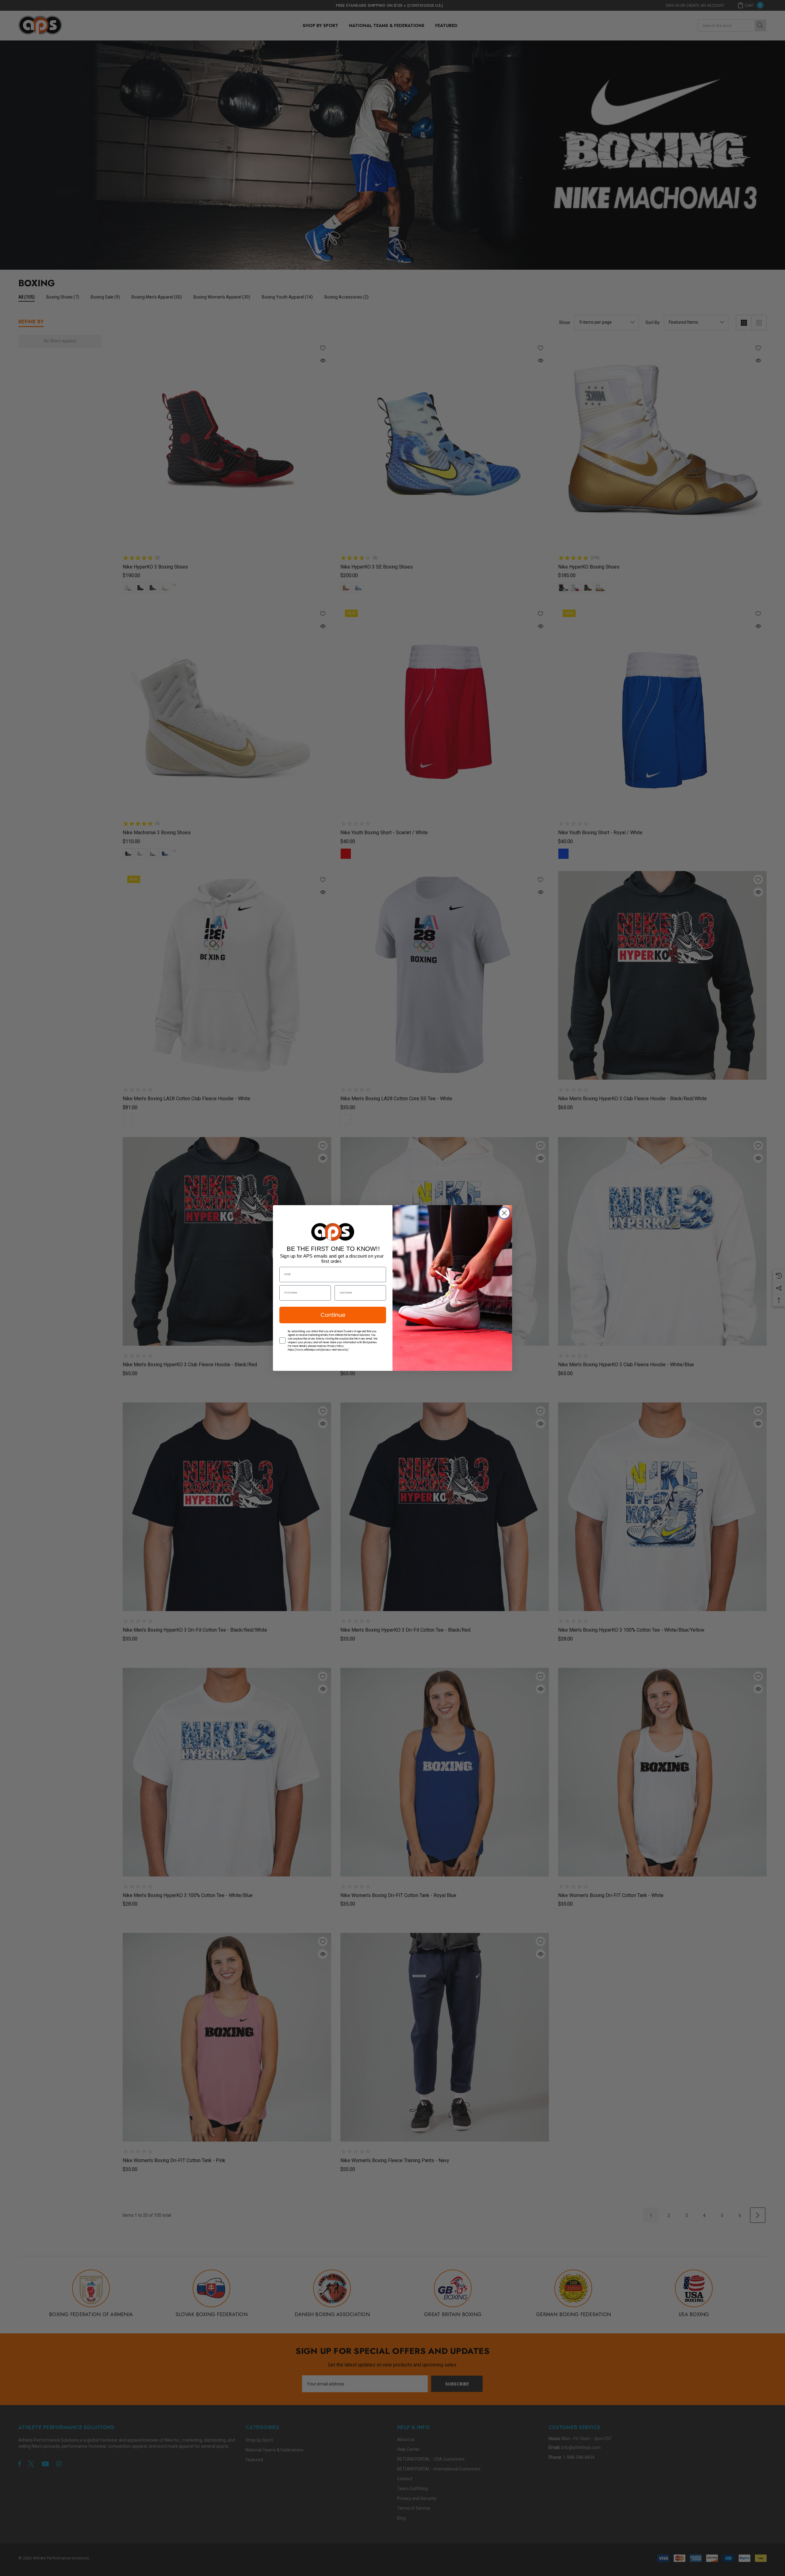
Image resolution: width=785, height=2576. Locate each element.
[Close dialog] (504, 1213)
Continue (333, 1315)
